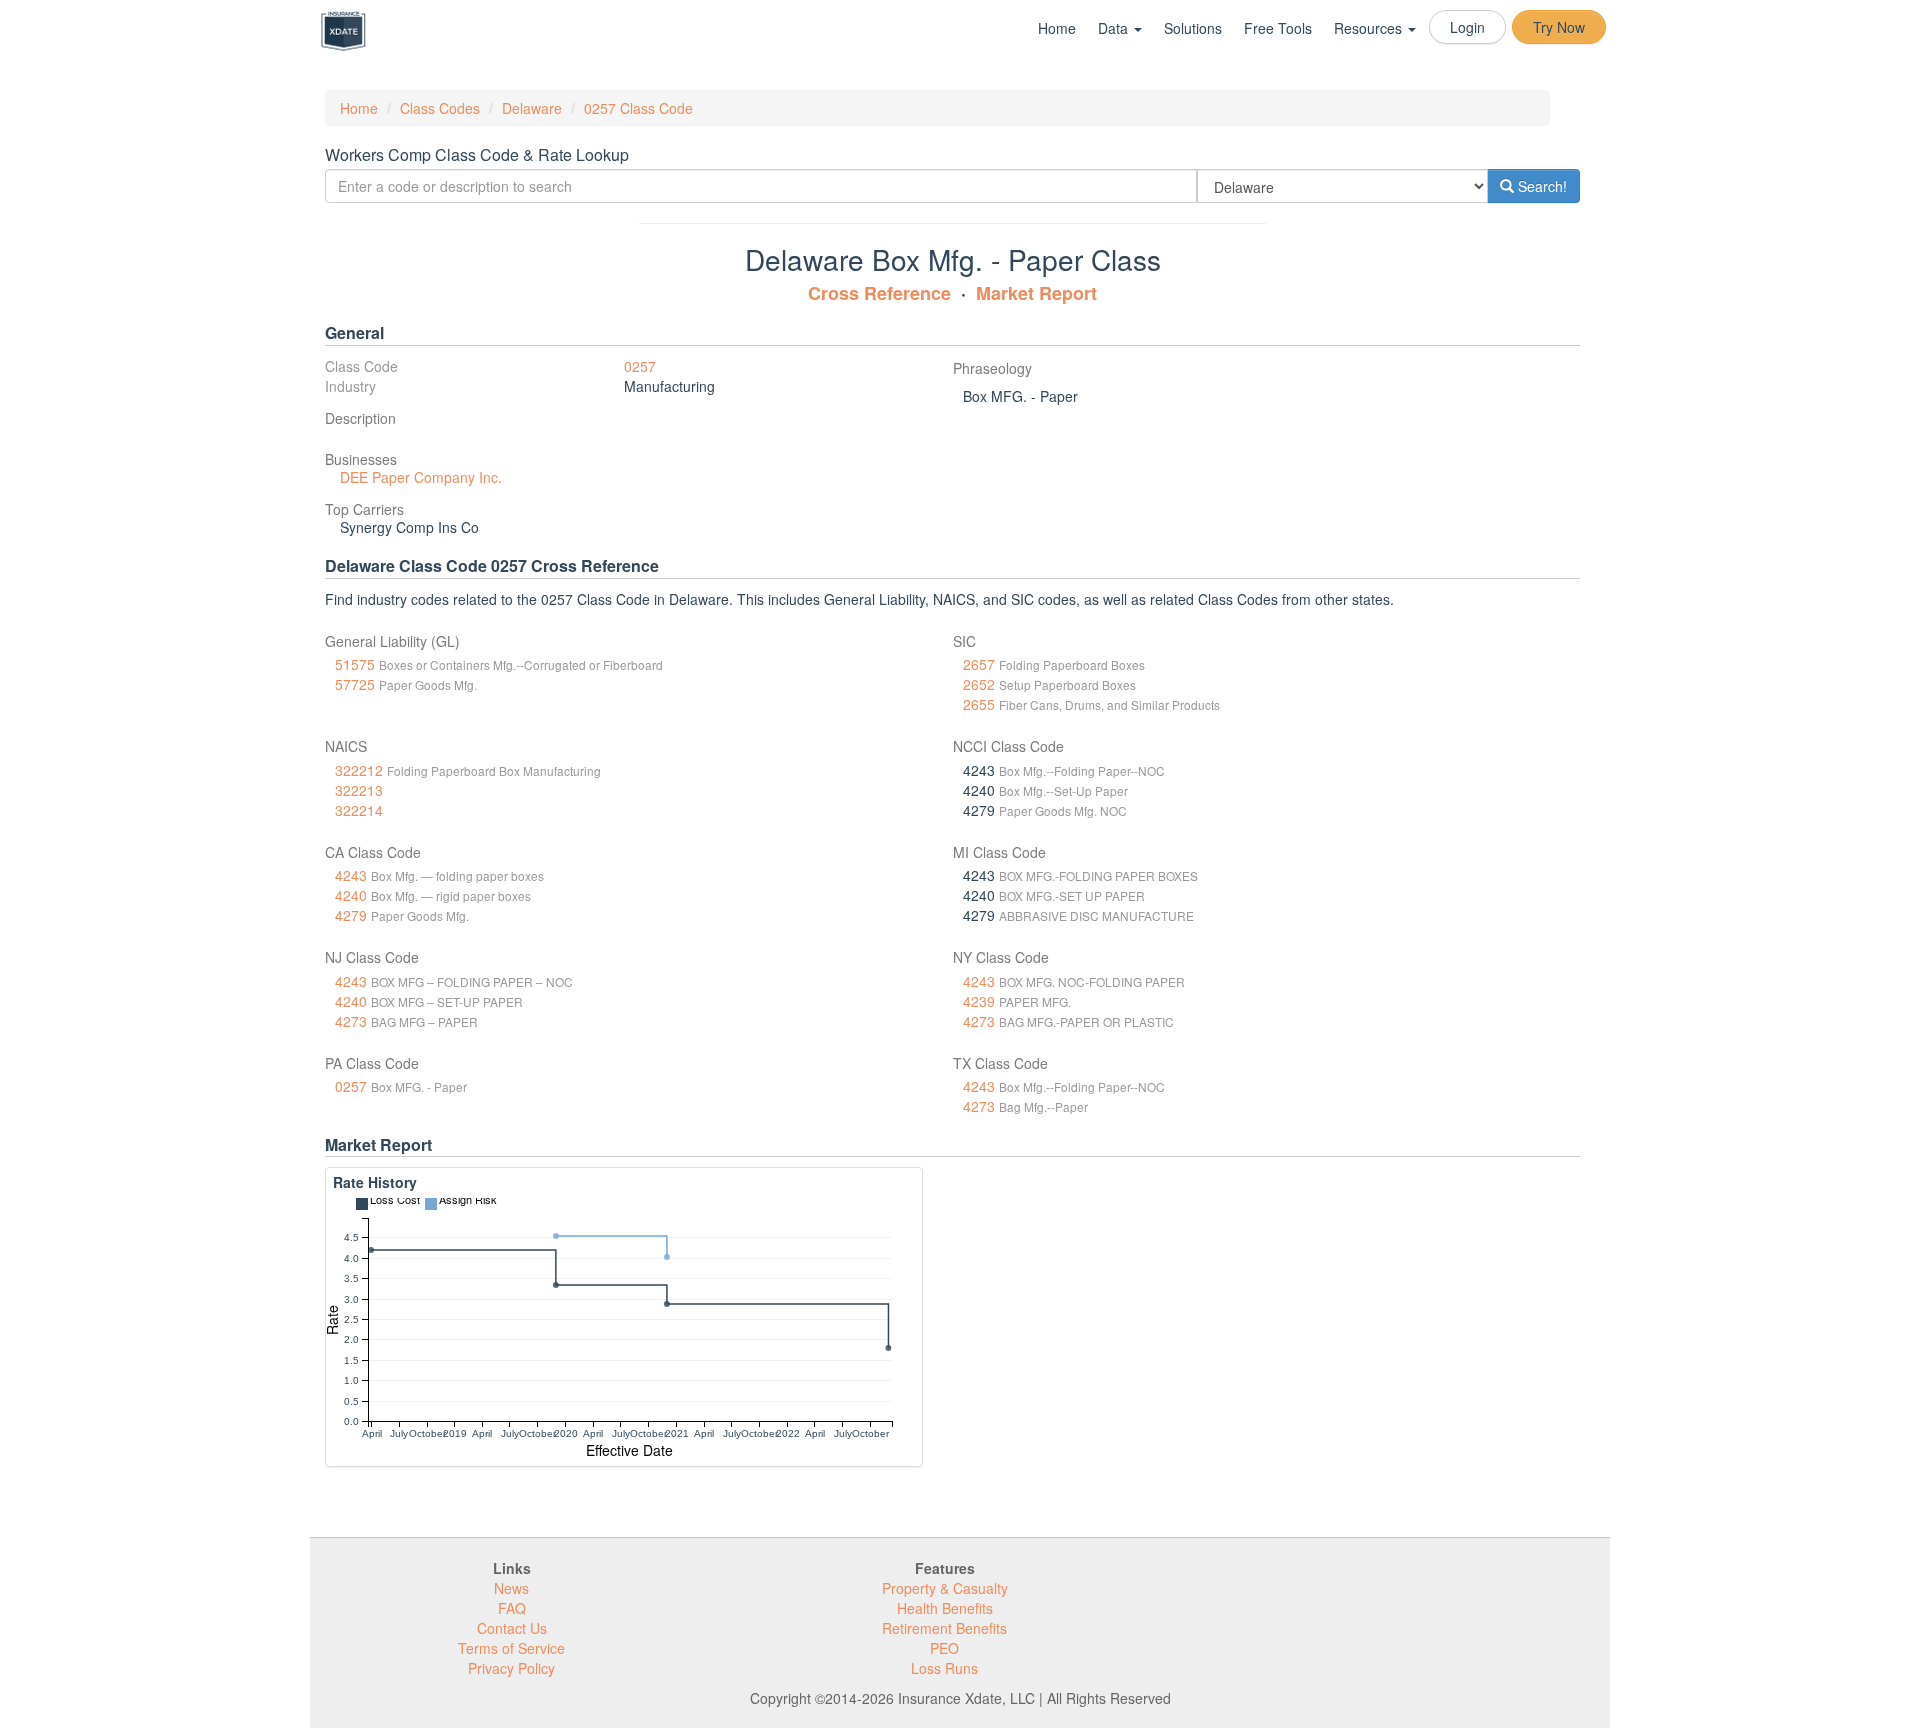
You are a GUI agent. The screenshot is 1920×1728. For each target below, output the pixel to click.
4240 (351, 895)
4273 (351, 1021)
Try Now (1559, 27)
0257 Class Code (638, 108)
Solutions (1193, 28)
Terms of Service (511, 1648)
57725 (355, 684)
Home (1057, 28)
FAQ (512, 1608)
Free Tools (1278, 28)
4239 (979, 1001)
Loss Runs (944, 1668)
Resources (1370, 28)
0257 (640, 366)
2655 (979, 704)
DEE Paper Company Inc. (421, 477)
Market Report (1036, 293)
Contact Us (512, 1628)
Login (1467, 27)
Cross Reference (879, 293)
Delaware (532, 108)
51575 (355, 664)
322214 (359, 810)
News (511, 1588)
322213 (359, 790)
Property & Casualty (945, 1588)
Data (1115, 28)
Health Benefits (945, 1608)
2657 (979, 664)
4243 (351, 875)
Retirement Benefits (944, 1628)
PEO (944, 1648)
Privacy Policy (511, 1668)
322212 (359, 770)
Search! (1540, 186)
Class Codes (440, 108)
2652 (979, 684)
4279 (351, 915)
